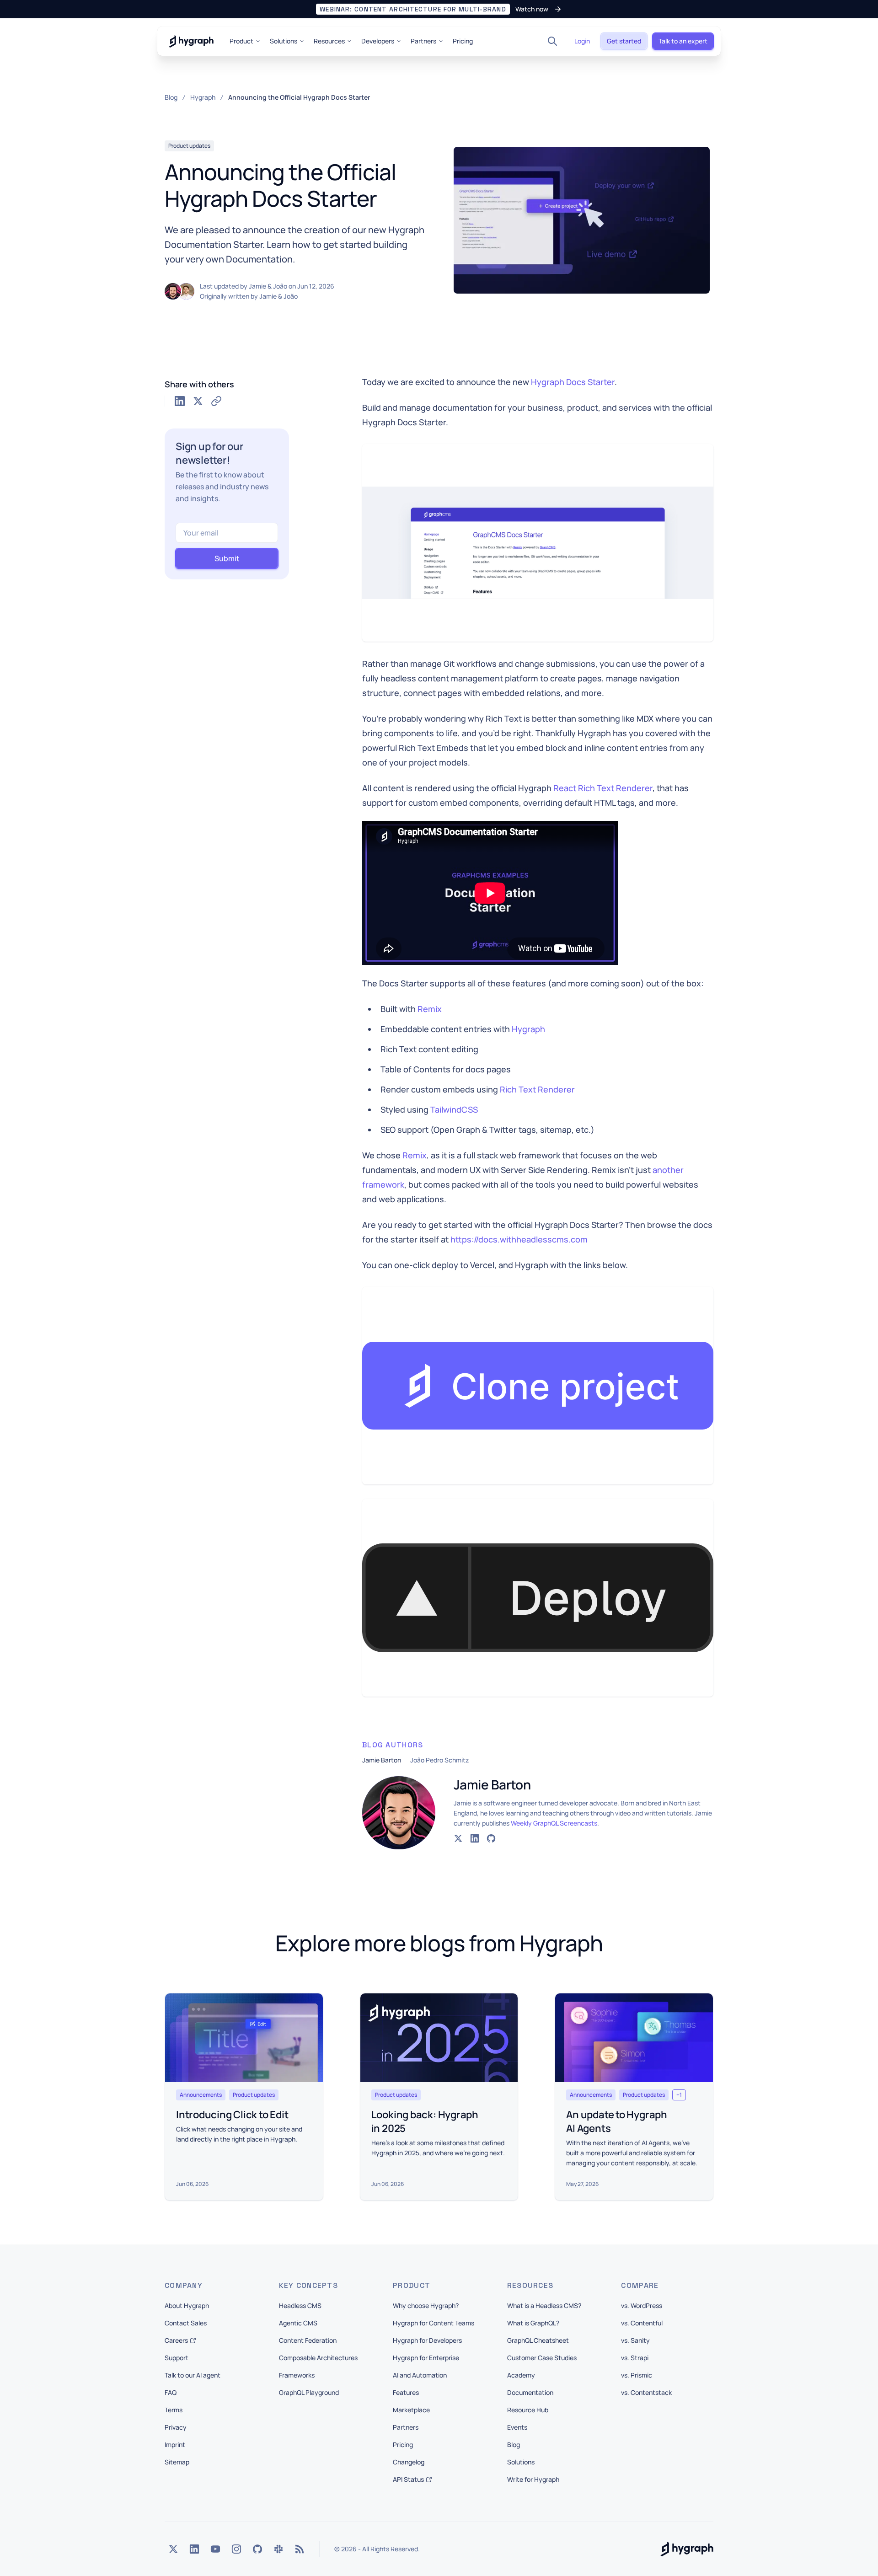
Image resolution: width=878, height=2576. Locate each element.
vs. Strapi (635, 2358)
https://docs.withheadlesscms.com (519, 1239)
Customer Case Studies (542, 2358)
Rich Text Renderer (537, 1089)
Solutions (284, 41)
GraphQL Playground (309, 2392)
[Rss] (300, 2549)
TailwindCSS (454, 1109)
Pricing (463, 41)
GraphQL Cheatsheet (538, 2340)
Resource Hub (528, 2410)
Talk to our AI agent (193, 2375)
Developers (378, 41)
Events (517, 2427)
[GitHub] (257, 2549)
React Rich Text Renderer (603, 788)
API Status (408, 2479)
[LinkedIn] (194, 2549)
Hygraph (528, 1029)
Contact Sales (186, 2323)
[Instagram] (236, 2549)
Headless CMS (300, 2306)
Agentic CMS (298, 2323)
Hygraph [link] (203, 97)
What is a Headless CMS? (544, 2306)
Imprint (175, 2445)
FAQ (171, 2392)
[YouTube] (215, 2549)
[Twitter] (173, 2549)
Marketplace (411, 2410)
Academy (521, 2375)
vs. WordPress (642, 2306)
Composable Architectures (318, 2358)
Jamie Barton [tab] (382, 1760)
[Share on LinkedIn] (180, 401)
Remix (430, 1009)
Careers (176, 2340)
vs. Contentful (642, 2323)
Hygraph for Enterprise (426, 2358)
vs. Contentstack (646, 2392)
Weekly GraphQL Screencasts (554, 1823)
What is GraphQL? (533, 2323)
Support (177, 2358)
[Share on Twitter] (198, 401)
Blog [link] (171, 97)
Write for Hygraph (533, 2479)
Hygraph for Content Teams (434, 2323)
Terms (174, 2410)
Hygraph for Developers (427, 2340)
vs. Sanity (635, 2340)
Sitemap (177, 2462)
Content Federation (308, 2340)
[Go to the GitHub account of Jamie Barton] (491, 1838)
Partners (423, 41)
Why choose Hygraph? (426, 2306)
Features (406, 2392)
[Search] (552, 41)
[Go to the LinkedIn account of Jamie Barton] (475, 1838)
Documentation (530, 2392)
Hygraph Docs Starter (573, 382)
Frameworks (297, 2375)
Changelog (409, 2462)
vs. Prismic (637, 2375)
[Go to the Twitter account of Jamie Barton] (458, 1838)
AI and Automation (420, 2375)
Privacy (176, 2427)
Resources (329, 41)
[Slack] (278, 2549)
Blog (514, 2445)
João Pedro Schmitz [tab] (439, 1760)
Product (241, 41)
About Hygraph (187, 2306)
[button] (439, 9)
